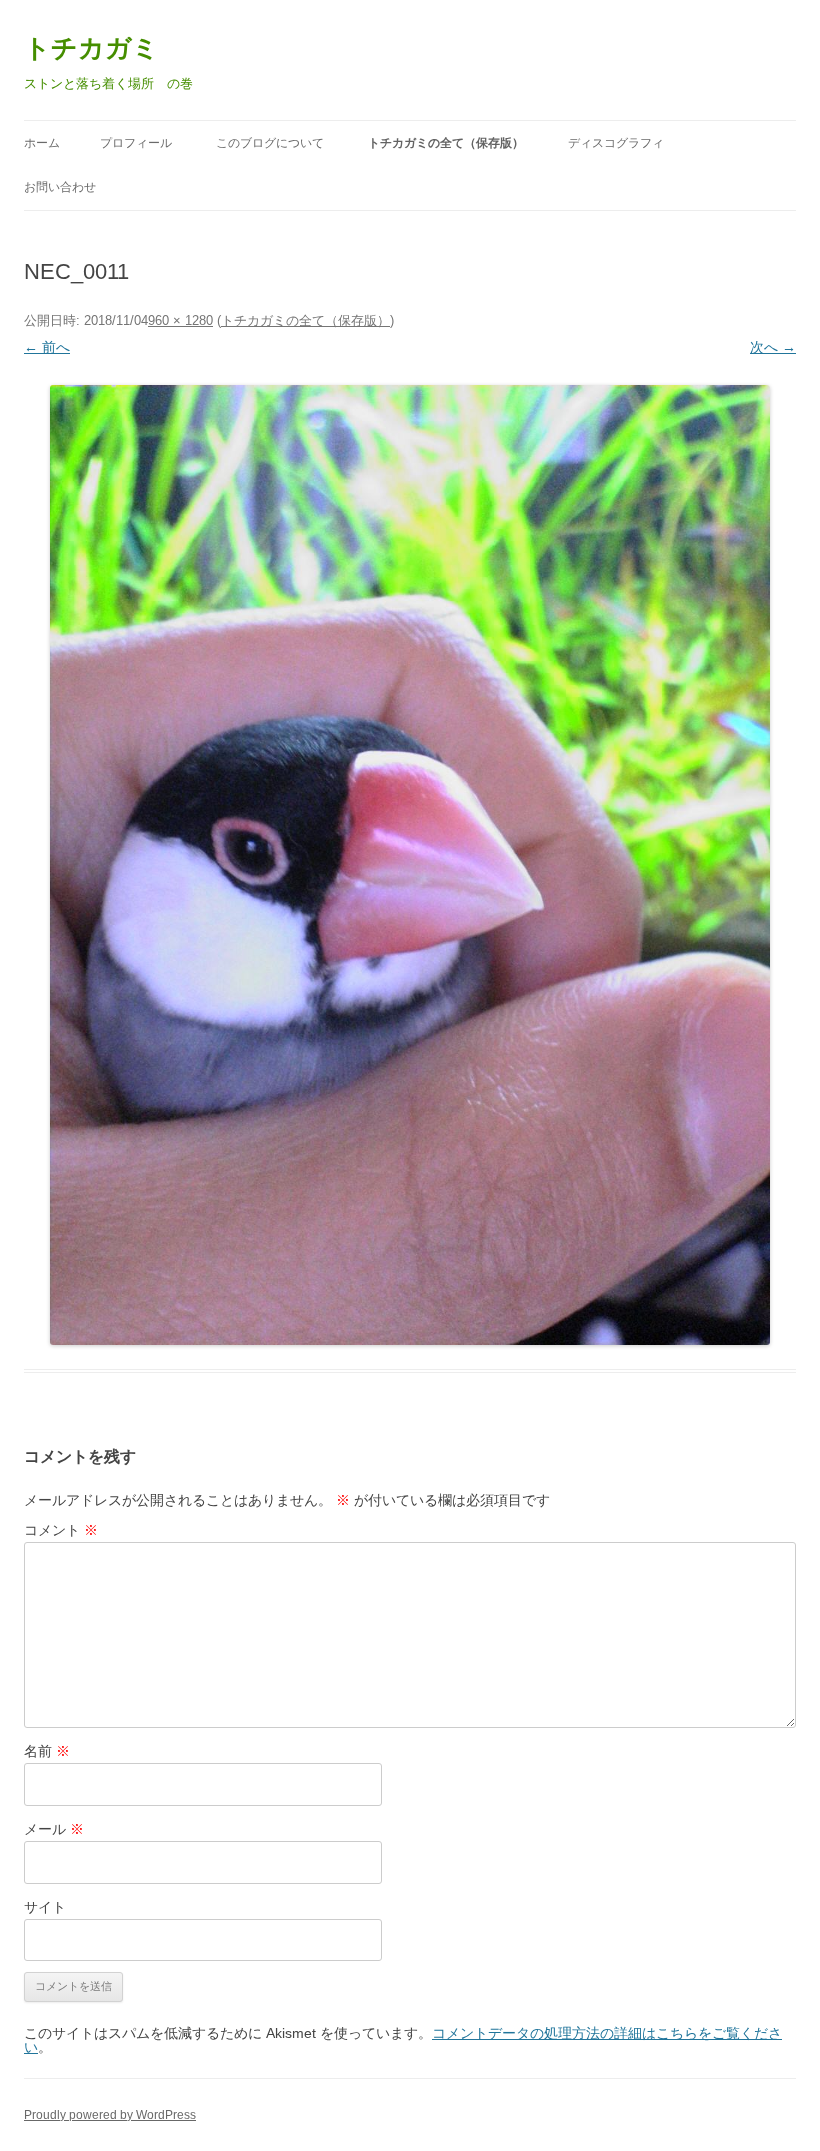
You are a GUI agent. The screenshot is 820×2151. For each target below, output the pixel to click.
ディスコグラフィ (616, 143)
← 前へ (47, 347)
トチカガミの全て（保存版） (446, 143)
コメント (61, 1530)
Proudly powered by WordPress (110, 2115)
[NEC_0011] (410, 865)
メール (54, 1829)
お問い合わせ (60, 187)
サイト (45, 1907)
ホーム (42, 143)
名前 (47, 1751)
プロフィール (136, 143)
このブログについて (270, 143)
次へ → (773, 347)
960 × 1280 (180, 320)
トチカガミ (91, 48)
